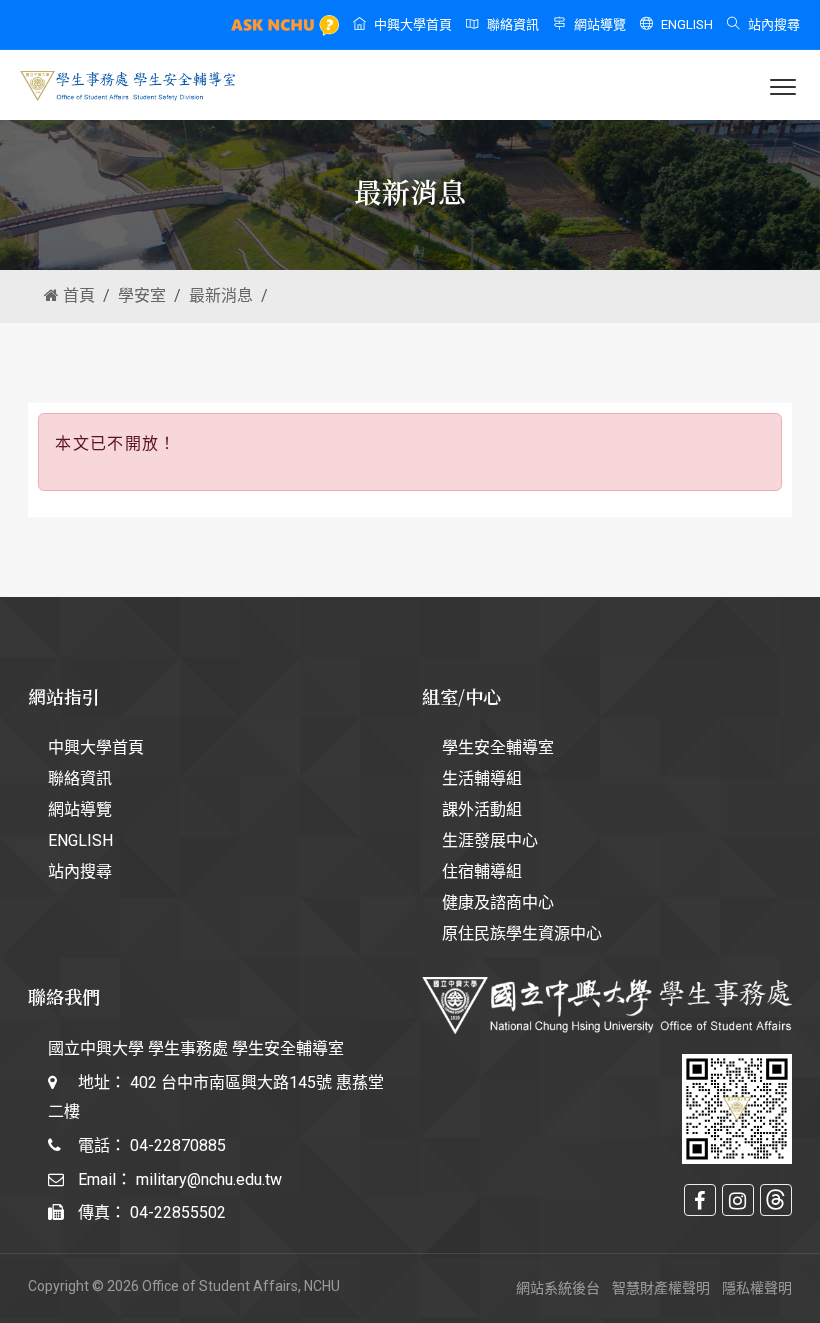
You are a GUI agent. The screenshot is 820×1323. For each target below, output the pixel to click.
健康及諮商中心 (498, 902)
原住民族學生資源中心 (522, 933)
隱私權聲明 (757, 1288)
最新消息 (221, 295)
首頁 (77, 295)
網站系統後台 (558, 1288)
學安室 (142, 295)
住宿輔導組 (482, 871)
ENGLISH (687, 24)
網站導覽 (600, 24)
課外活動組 (482, 809)
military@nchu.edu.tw (209, 1179)
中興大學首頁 (413, 24)
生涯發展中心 (490, 840)
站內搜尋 (774, 24)
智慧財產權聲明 (661, 1288)
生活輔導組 (482, 778)
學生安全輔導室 (498, 747)
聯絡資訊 (513, 24)
